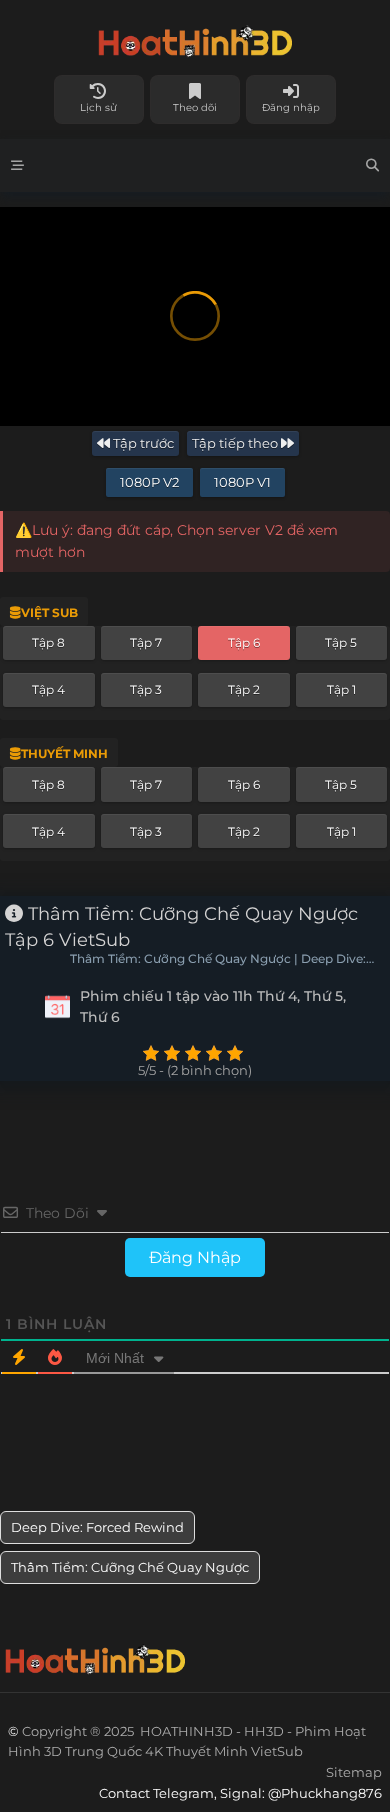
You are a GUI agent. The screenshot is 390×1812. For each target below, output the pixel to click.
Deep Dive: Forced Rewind (97, 1527)
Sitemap (354, 1772)
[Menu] (17, 165)
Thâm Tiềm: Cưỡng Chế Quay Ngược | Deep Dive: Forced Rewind (218, 960)
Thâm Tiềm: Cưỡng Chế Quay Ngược (130, 1567)
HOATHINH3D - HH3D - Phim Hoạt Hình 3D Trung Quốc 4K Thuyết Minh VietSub (195, 37)
